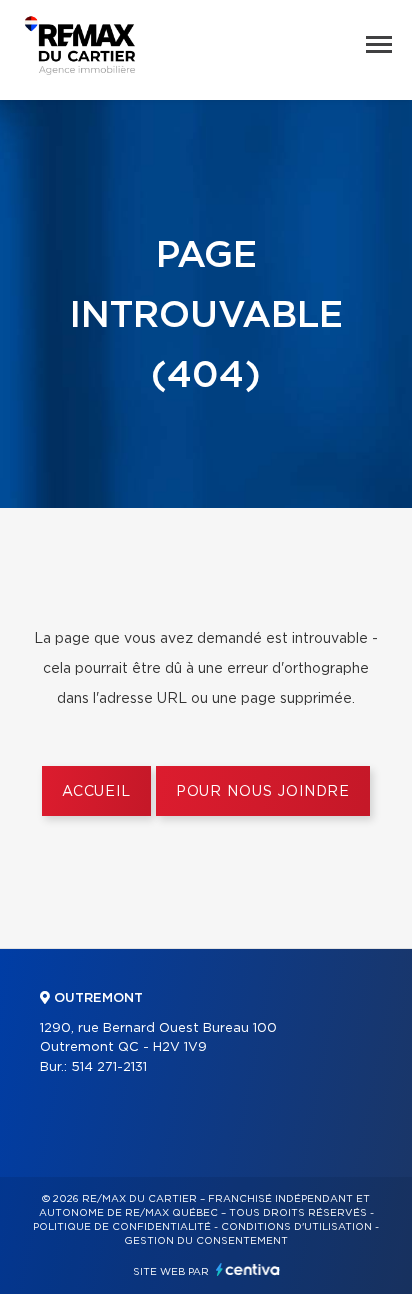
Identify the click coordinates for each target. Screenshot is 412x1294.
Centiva (248, 1269)
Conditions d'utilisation (296, 1227)
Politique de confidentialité (122, 1227)
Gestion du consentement (206, 1241)
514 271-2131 (109, 1067)
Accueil (96, 792)
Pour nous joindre (263, 792)
